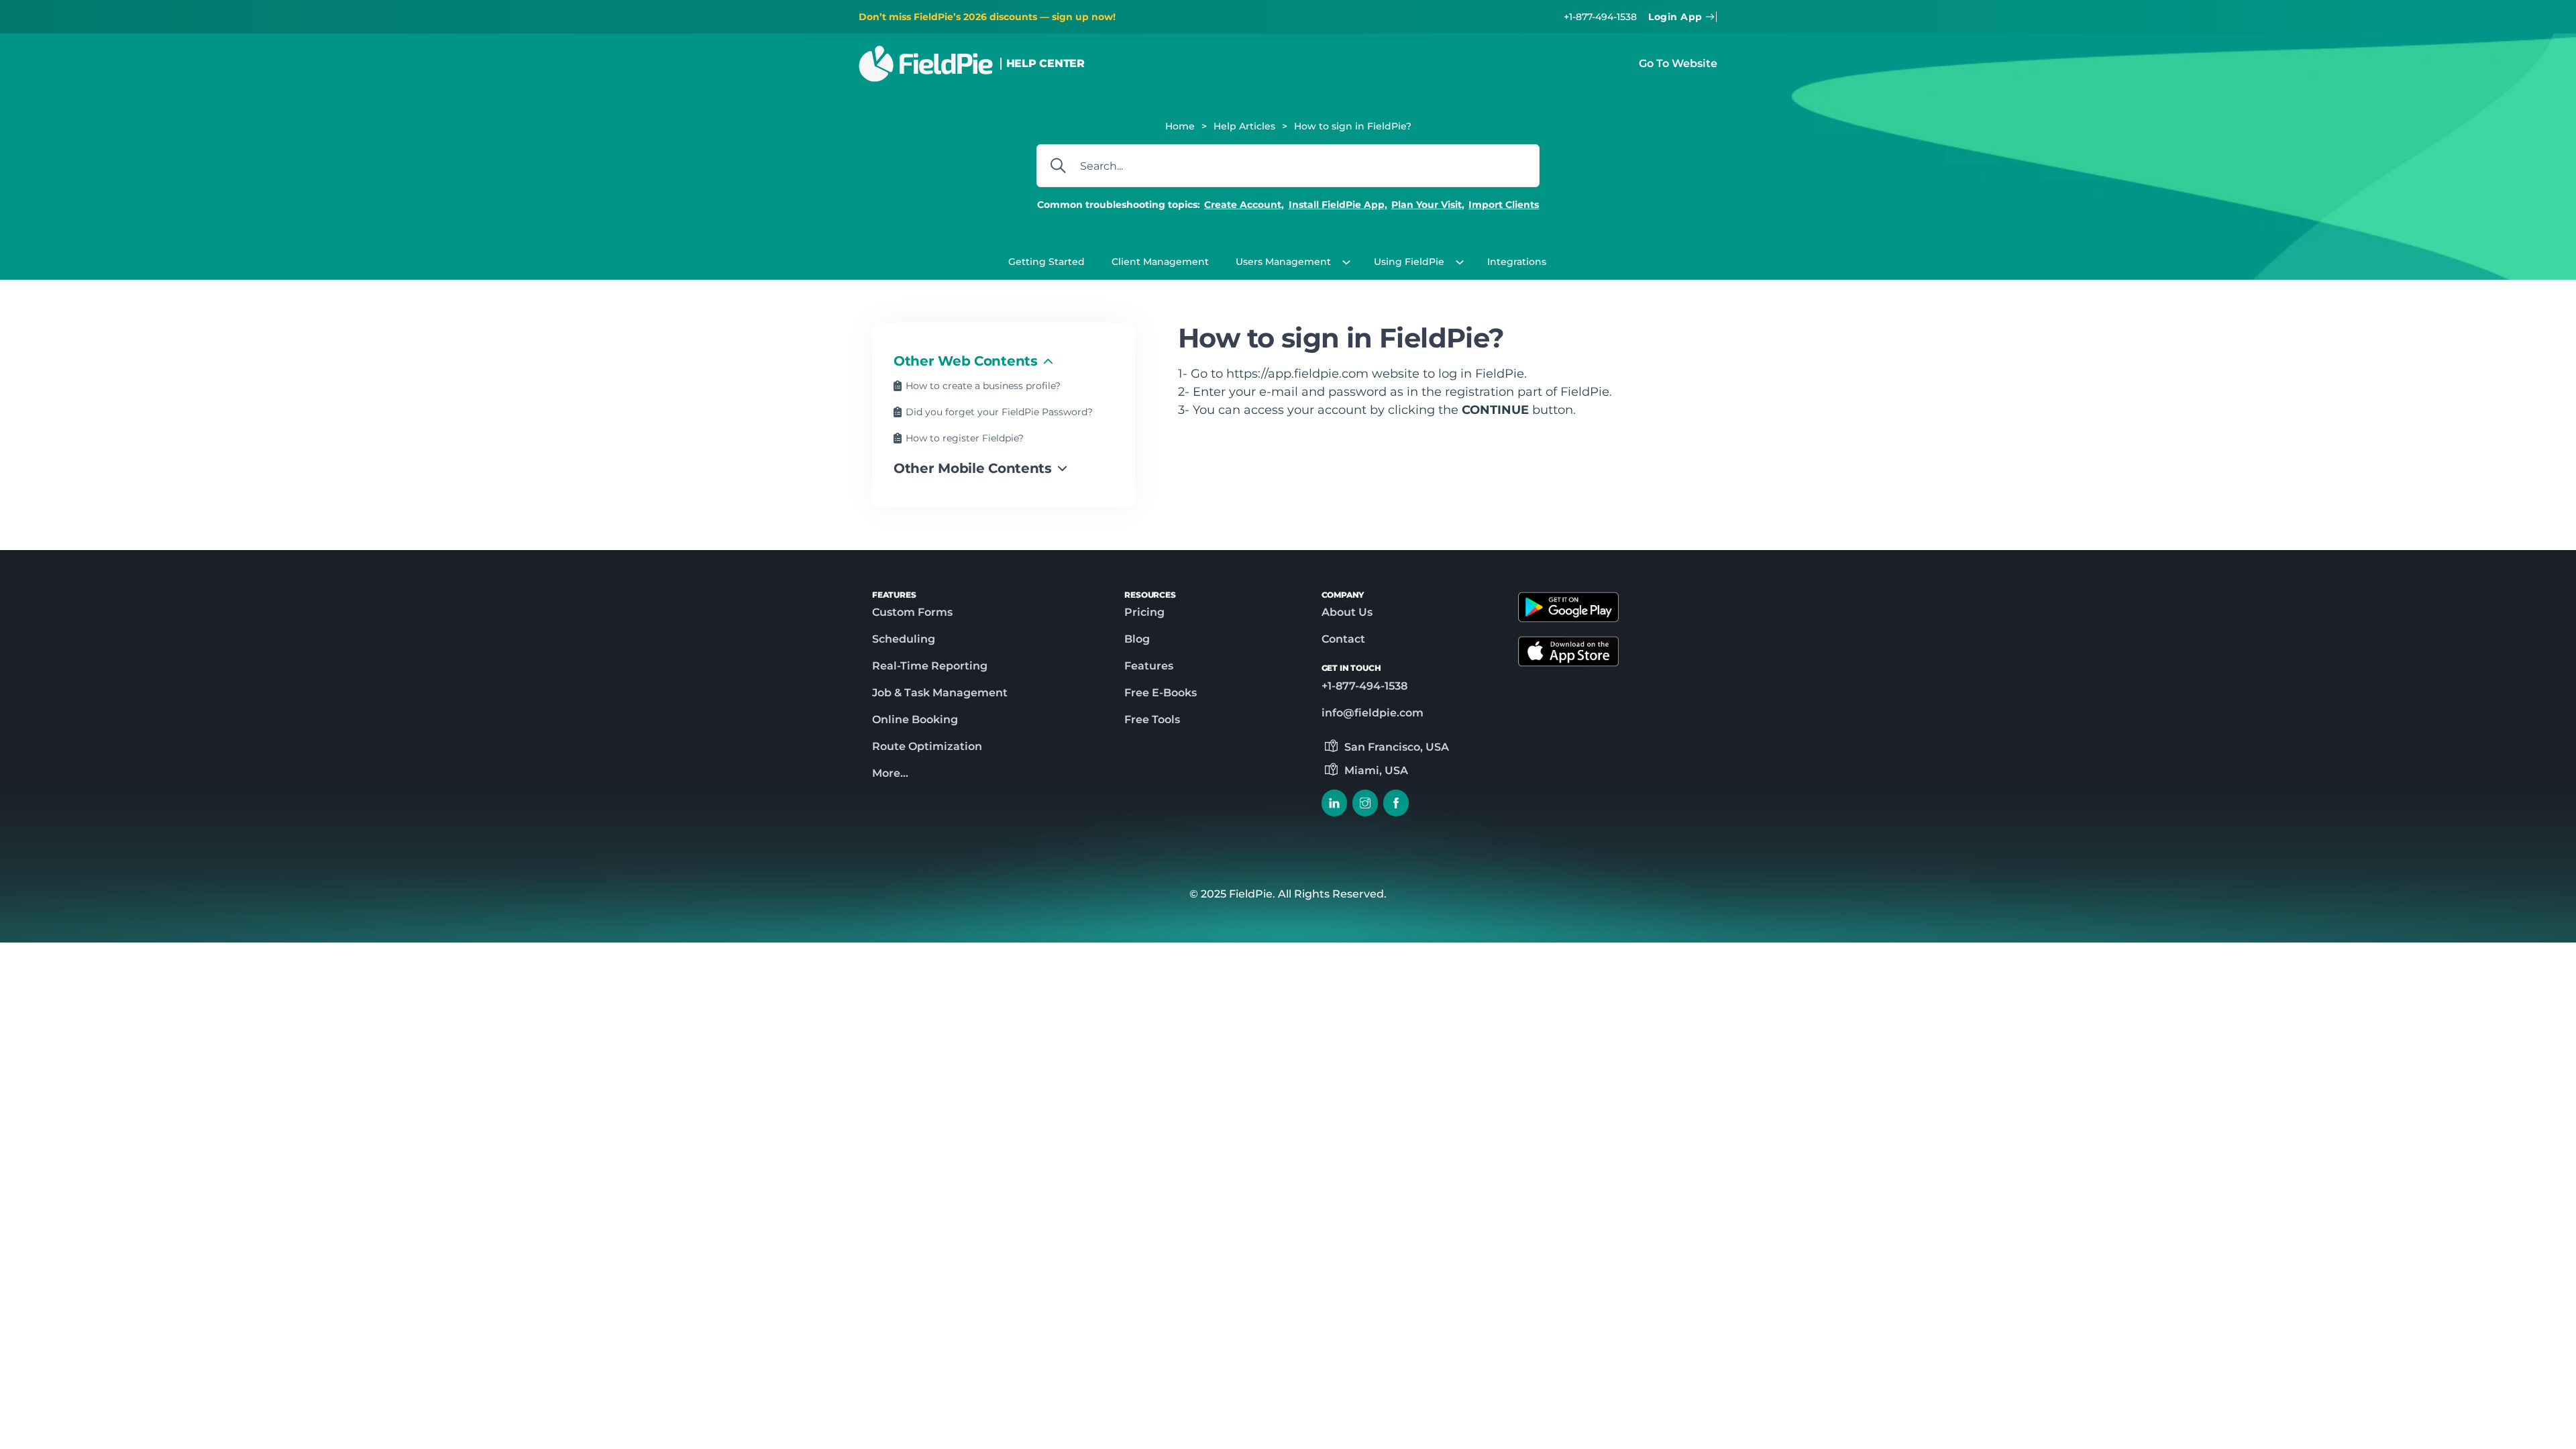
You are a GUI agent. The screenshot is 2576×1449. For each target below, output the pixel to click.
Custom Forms (912, 612)
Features (1149, 666)
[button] (1004, 361)
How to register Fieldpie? (965, 438)
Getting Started (1046, 262)
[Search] (1058, 166)
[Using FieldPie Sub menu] (1463, 262)
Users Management (1283, 262)
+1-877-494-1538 (1600, 17)
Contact (1343, 639)
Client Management (1160, 262)
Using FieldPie (1409, 262)
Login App (1675, 17)
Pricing (1144, 612)
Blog (1137, 639)
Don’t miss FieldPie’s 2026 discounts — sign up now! (987, 17)
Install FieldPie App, (1338, 205)
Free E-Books (1161, 693)
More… (890, 773)
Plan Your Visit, (1428, 205)
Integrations (1517, 262)
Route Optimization (927, 746)
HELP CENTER (1045, 63)
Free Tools (1152, 719)
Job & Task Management (940, 693)
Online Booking (915, 719)
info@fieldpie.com (1373, 713)
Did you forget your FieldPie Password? (999, 412)
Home (1180, 126)
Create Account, (1244, 205)
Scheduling (904, 639)
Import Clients (1504, 205)
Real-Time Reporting (930, 666)
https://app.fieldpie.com (1297, 373)
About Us (1347, 612)
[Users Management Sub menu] (1350, 262)
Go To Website (1678, 63)
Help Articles (1244, 126)
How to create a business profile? (983, 386)
